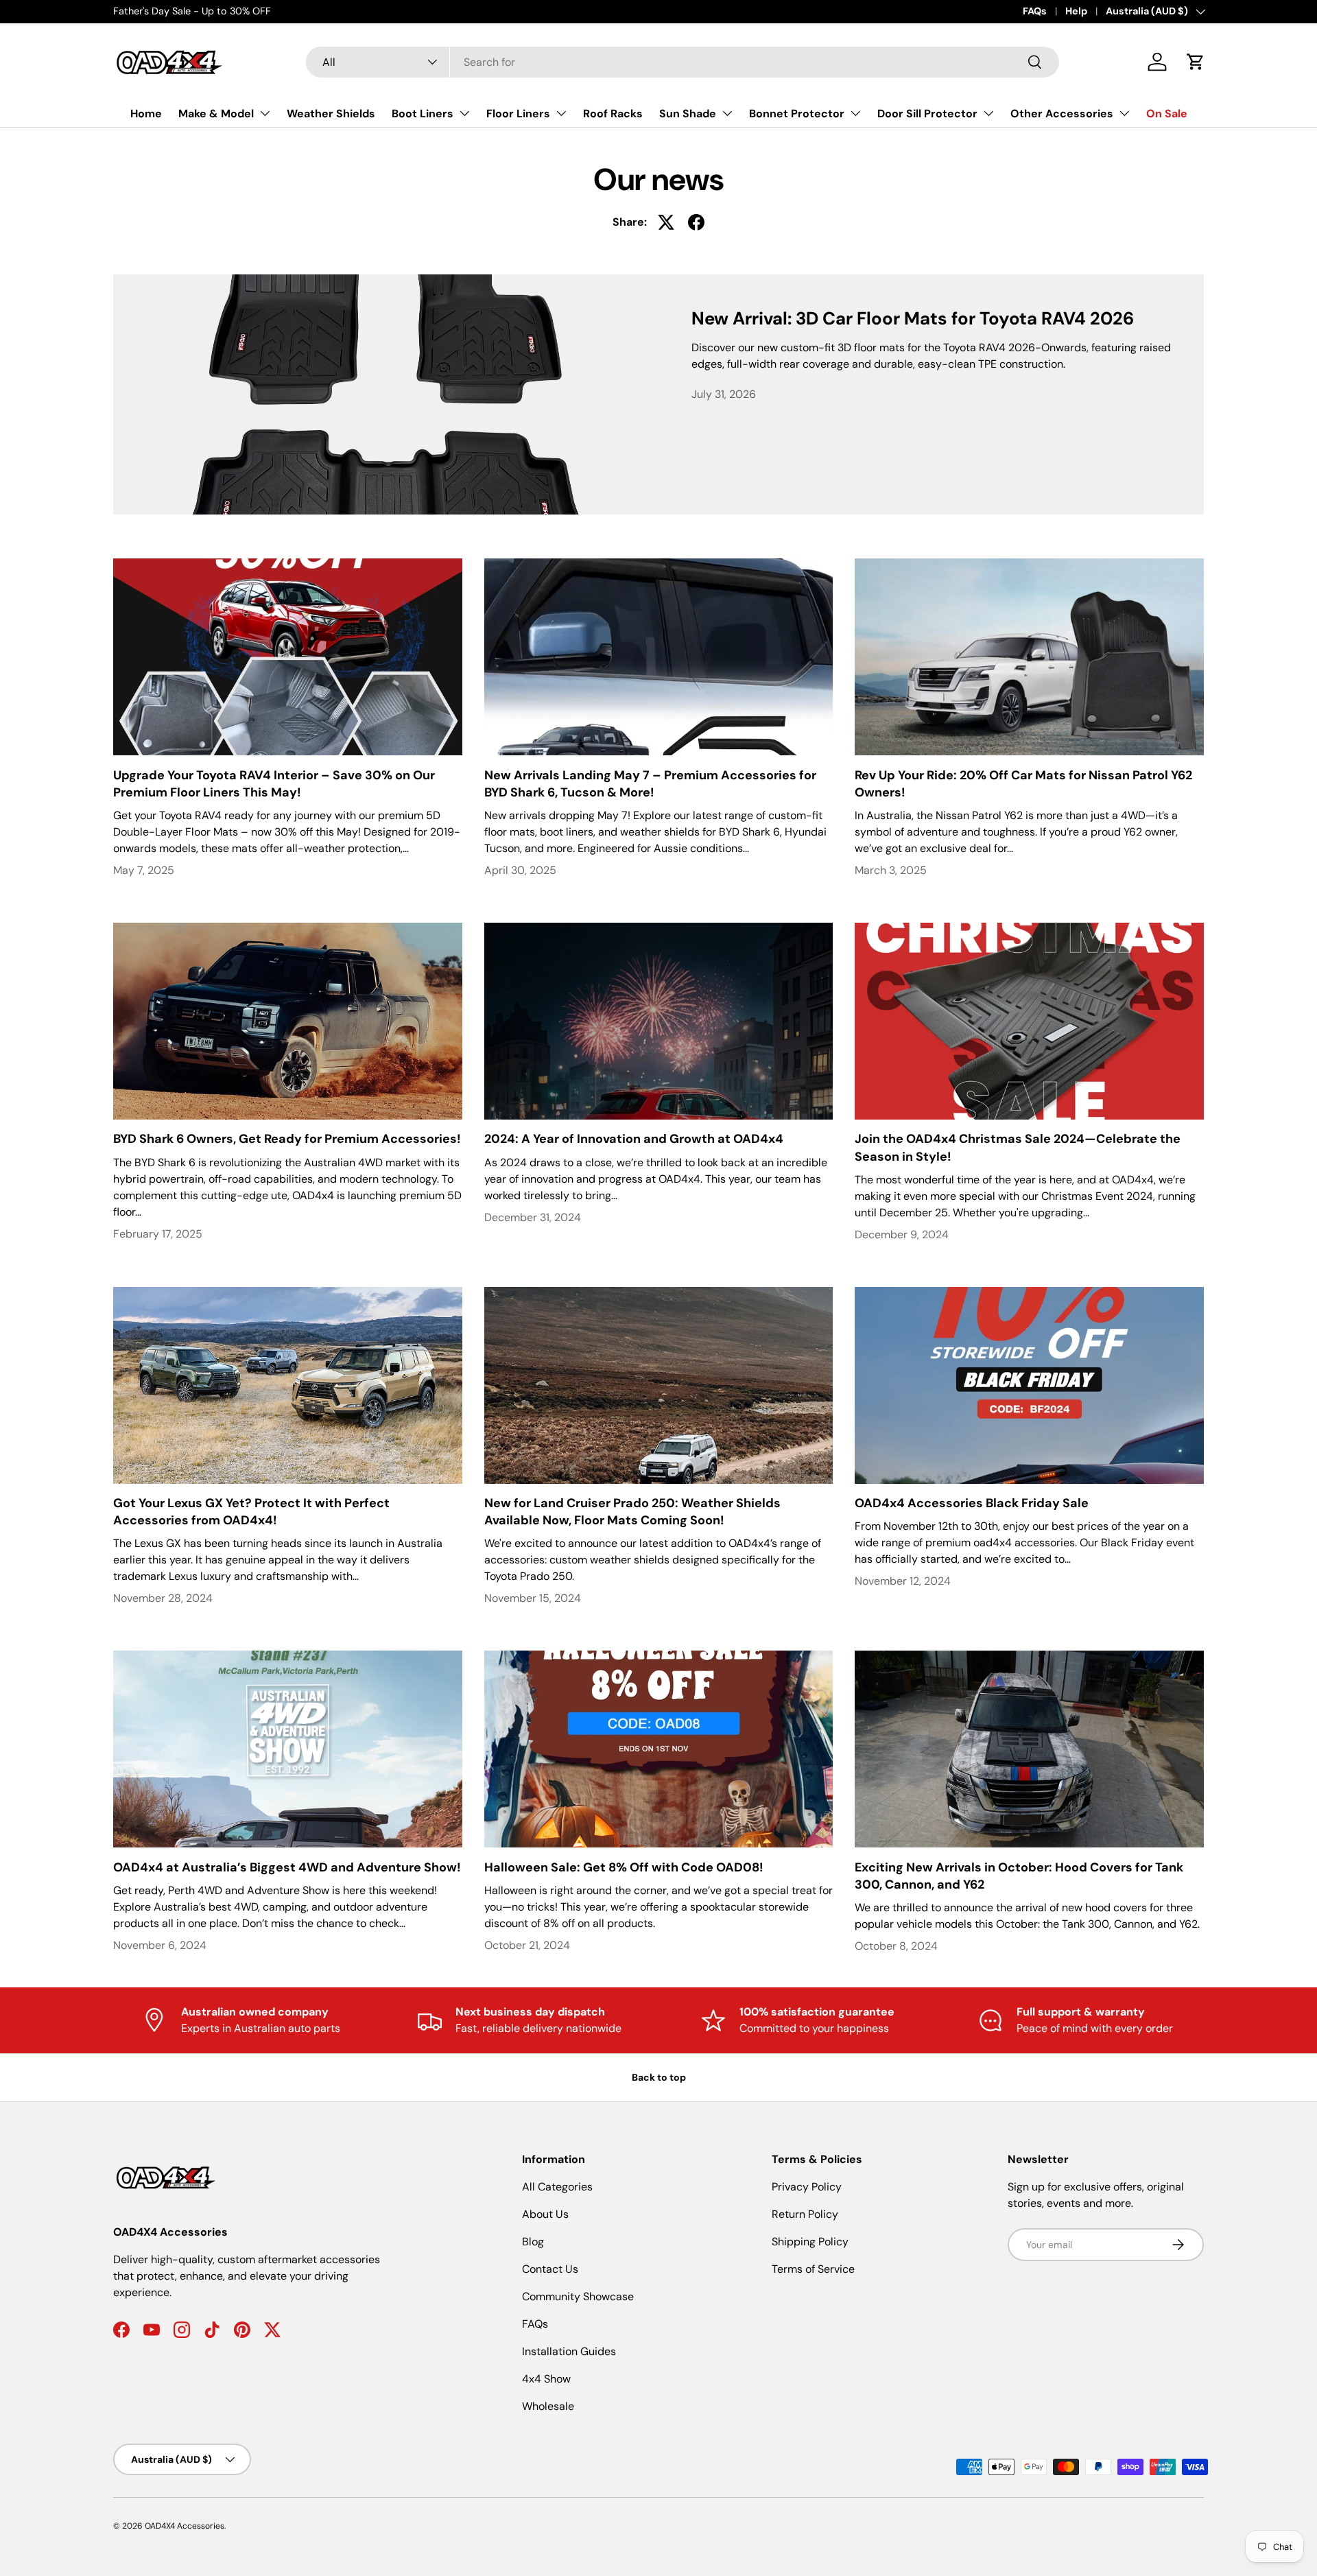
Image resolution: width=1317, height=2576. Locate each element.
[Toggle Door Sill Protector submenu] (988, 113)
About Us (545, 2214)
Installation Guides (569, 2351)
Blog (533, 2242)
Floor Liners (518, 114)
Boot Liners (423, 114)
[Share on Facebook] (696, 222)
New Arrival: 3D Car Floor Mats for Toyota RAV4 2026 (913, 318)
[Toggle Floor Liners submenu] (561, 113)
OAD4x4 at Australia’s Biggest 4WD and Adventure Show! (287, 1867)
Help (1076, 11)
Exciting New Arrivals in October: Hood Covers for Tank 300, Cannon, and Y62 (1019, 1876)
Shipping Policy (810, 2242)
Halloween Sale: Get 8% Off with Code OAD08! (624, 1867)
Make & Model (216, 114)
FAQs (1035, 11)
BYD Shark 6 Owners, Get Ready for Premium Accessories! (287, 1139)
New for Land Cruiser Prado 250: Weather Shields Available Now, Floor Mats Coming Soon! (632, 1512)
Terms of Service (813, 2269)
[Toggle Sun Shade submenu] (727, 113)
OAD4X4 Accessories (185, 2526)
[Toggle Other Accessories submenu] (1124, 113)
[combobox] (683, 62)
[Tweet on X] (666, 222)
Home (146, 114)
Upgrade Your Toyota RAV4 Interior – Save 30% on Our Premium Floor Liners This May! (274, 784)
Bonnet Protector (797, 114)
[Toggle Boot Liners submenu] (464, 113)
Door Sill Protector (927, 114)
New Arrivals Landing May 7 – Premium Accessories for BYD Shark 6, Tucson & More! (650, 784)
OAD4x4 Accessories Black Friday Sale (972, 1503)
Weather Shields (331, 114)
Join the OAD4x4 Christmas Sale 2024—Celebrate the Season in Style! (1018, 1147)
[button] (1196, 62)
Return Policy (805, 2214)
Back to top (659, 2077)
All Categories (557, 2187)
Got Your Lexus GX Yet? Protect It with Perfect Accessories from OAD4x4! (251, 1512)
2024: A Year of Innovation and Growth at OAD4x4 (634, 1139)
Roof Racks (613, 114)
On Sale (1167, 114)
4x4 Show (546, 2379)
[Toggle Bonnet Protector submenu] (855, 113)
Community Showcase (578, 2296)
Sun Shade (688, 114)
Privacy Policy (807, 2187)
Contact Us (550, 2269)
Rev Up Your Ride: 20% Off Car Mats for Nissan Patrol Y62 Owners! (1023, 784)
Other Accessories (1062, 114)
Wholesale (548, 2406)
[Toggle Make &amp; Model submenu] (265, 113)
